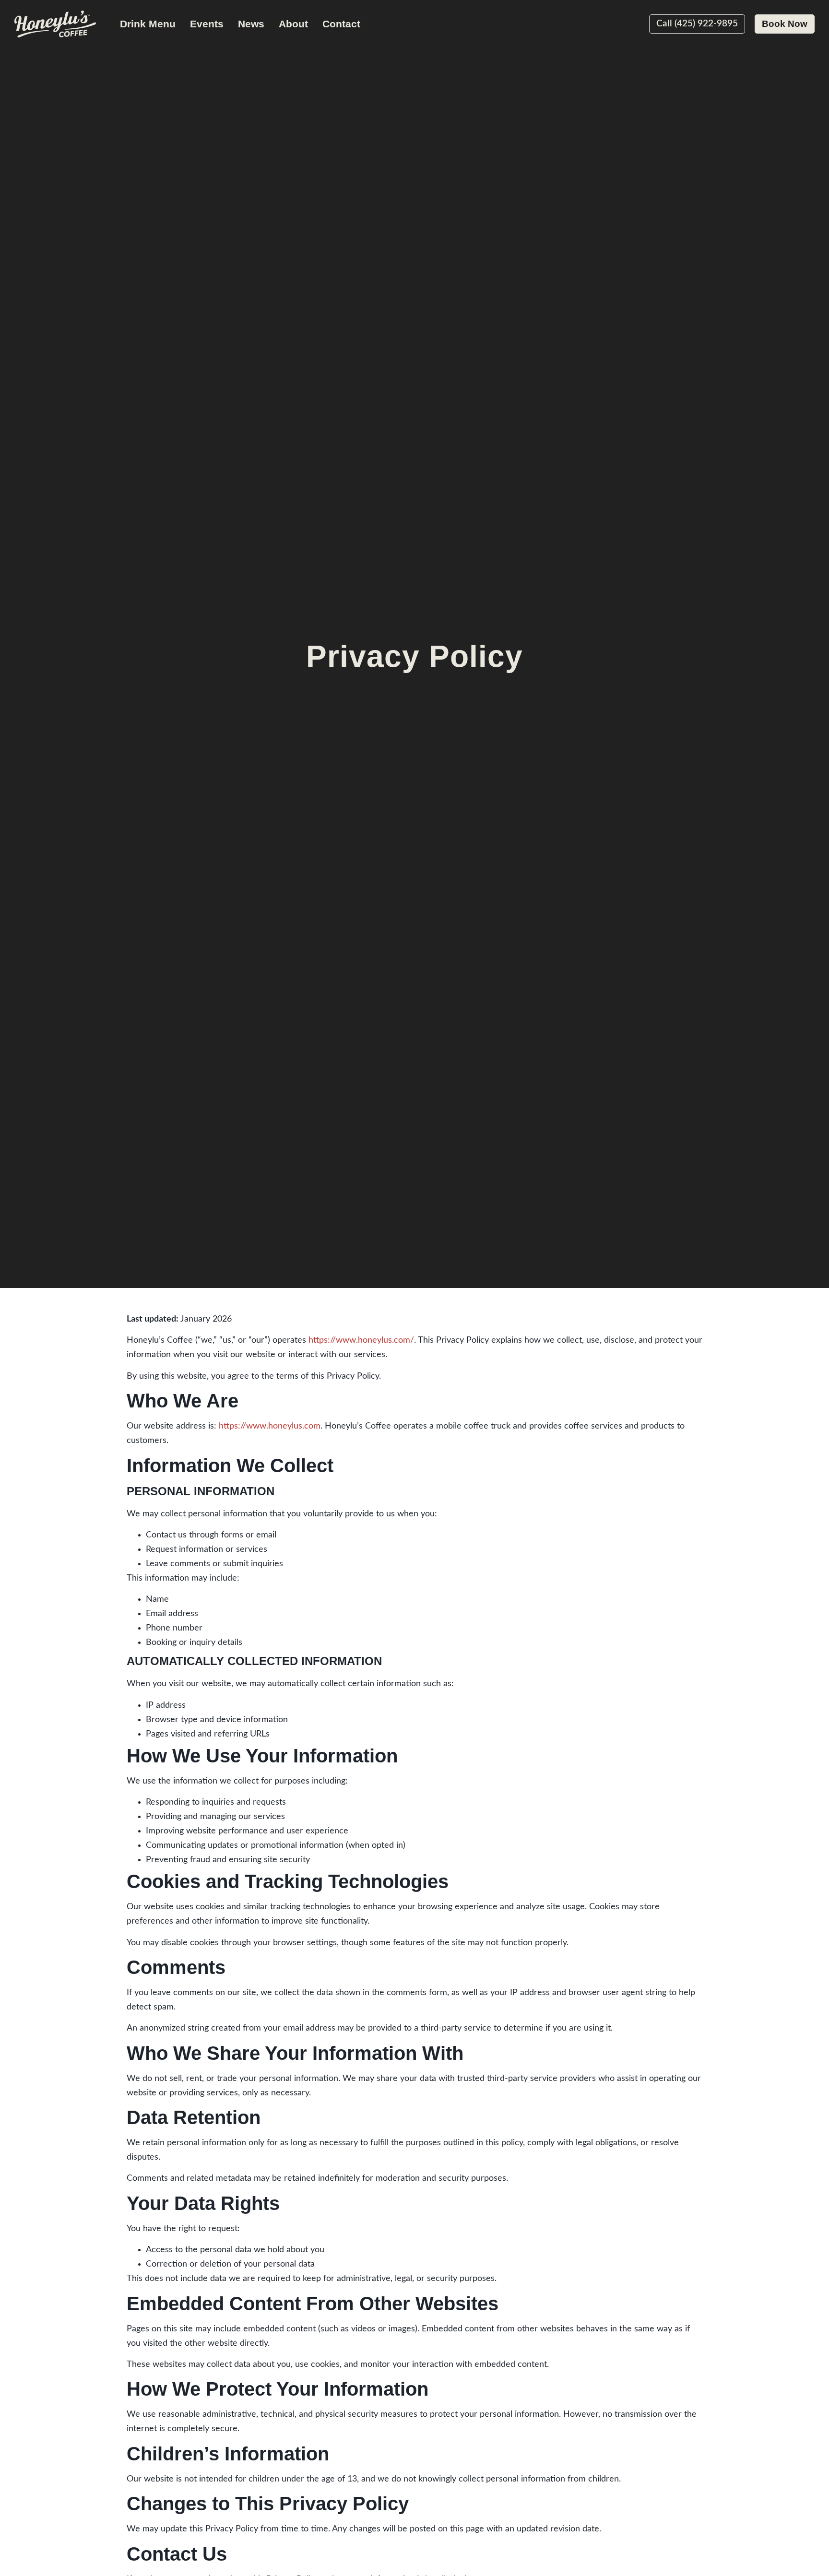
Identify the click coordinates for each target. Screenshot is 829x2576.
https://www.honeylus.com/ (361, 1340)
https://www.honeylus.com (270, 1426)
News (251, 24)
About (293, 24)
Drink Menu (148, 24)
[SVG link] (55, 24)
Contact (341, 24)
